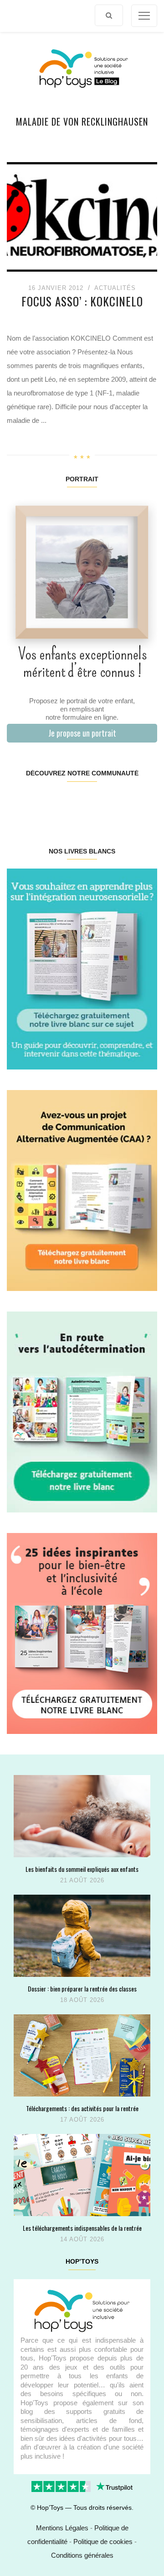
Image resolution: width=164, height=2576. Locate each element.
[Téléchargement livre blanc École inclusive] (82, 1633)
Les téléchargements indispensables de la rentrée (82, 2228)
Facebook (19, 802)
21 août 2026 (82, 1880)
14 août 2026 (82, 2239)
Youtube (119, 802)
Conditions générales (82, 2555)
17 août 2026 (82, 2120)
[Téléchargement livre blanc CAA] (82, 1190)
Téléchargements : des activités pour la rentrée (82, 2108)
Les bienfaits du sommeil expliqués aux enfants (82, 1869)
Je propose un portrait (82, 733)
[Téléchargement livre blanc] (82, 968)
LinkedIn (94, 802)
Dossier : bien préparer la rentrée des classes (82, 1989)
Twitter (144, 802)
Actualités (115, 288)
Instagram (44, 802)
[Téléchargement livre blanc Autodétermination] (82, 1411)
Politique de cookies (103, 2542)
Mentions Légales (62, 2528)
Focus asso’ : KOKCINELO (82, 301)
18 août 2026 (82, 2000)
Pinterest (69, 802)
